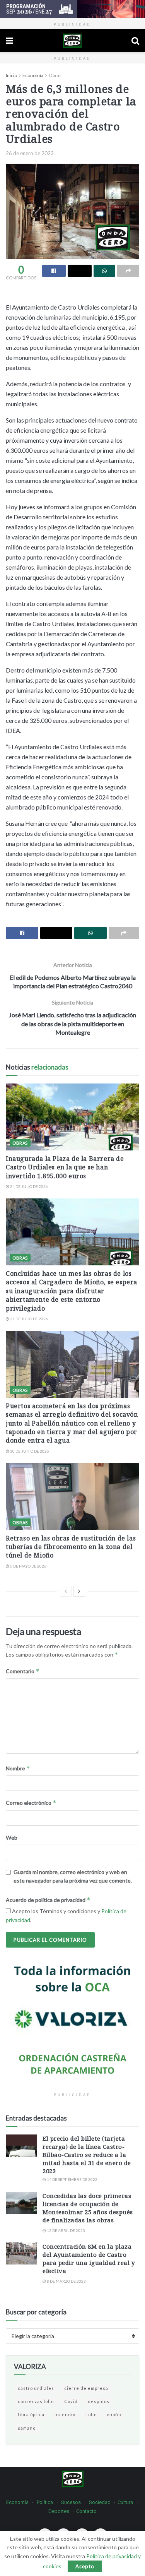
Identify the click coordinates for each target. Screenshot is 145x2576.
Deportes (59, 2511)
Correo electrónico (31, 1803)
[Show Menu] (9, 41)
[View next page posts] (79, 1591)
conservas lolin (36, 2401)
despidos (99, 2401)
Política (45, 2502)
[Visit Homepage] (72, 41)
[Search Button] (135, 41)
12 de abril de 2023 (66, 2230)
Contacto (86, 2511)
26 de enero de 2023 (30, 153)
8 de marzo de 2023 (66, 2281)
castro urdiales (36, 2388)
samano (27, 2428)
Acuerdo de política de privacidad (48, 1900)
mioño (114, 2414)
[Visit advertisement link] (72, 9)
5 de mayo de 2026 (28, 1566)
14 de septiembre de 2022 (72, 2179)
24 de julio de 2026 (29, 1186)
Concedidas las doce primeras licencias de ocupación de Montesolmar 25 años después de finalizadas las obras (88, 2208)
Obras (55, 75)
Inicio (11, 75)
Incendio (65, 2414)
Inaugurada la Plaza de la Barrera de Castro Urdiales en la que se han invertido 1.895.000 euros (65, 1167)
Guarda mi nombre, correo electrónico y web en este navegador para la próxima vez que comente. (73, 1876)
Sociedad (100, 2502)
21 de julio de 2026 (29, 1319)
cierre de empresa (86, 2388)
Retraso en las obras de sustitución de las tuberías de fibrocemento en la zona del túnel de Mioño (71, 1547)
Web (12, 1837)
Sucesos (71, 2502)
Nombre (18, 1768)
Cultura (125, 2502)
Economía (33, 75)
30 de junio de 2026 (29, 1451)
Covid (71, 2401)
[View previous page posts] (66, 1591)
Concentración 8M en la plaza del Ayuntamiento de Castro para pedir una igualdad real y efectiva (89, 2258)
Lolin (91, 2414)
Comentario (23, 1671)
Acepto (85, 2566)
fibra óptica (31, 2414)
